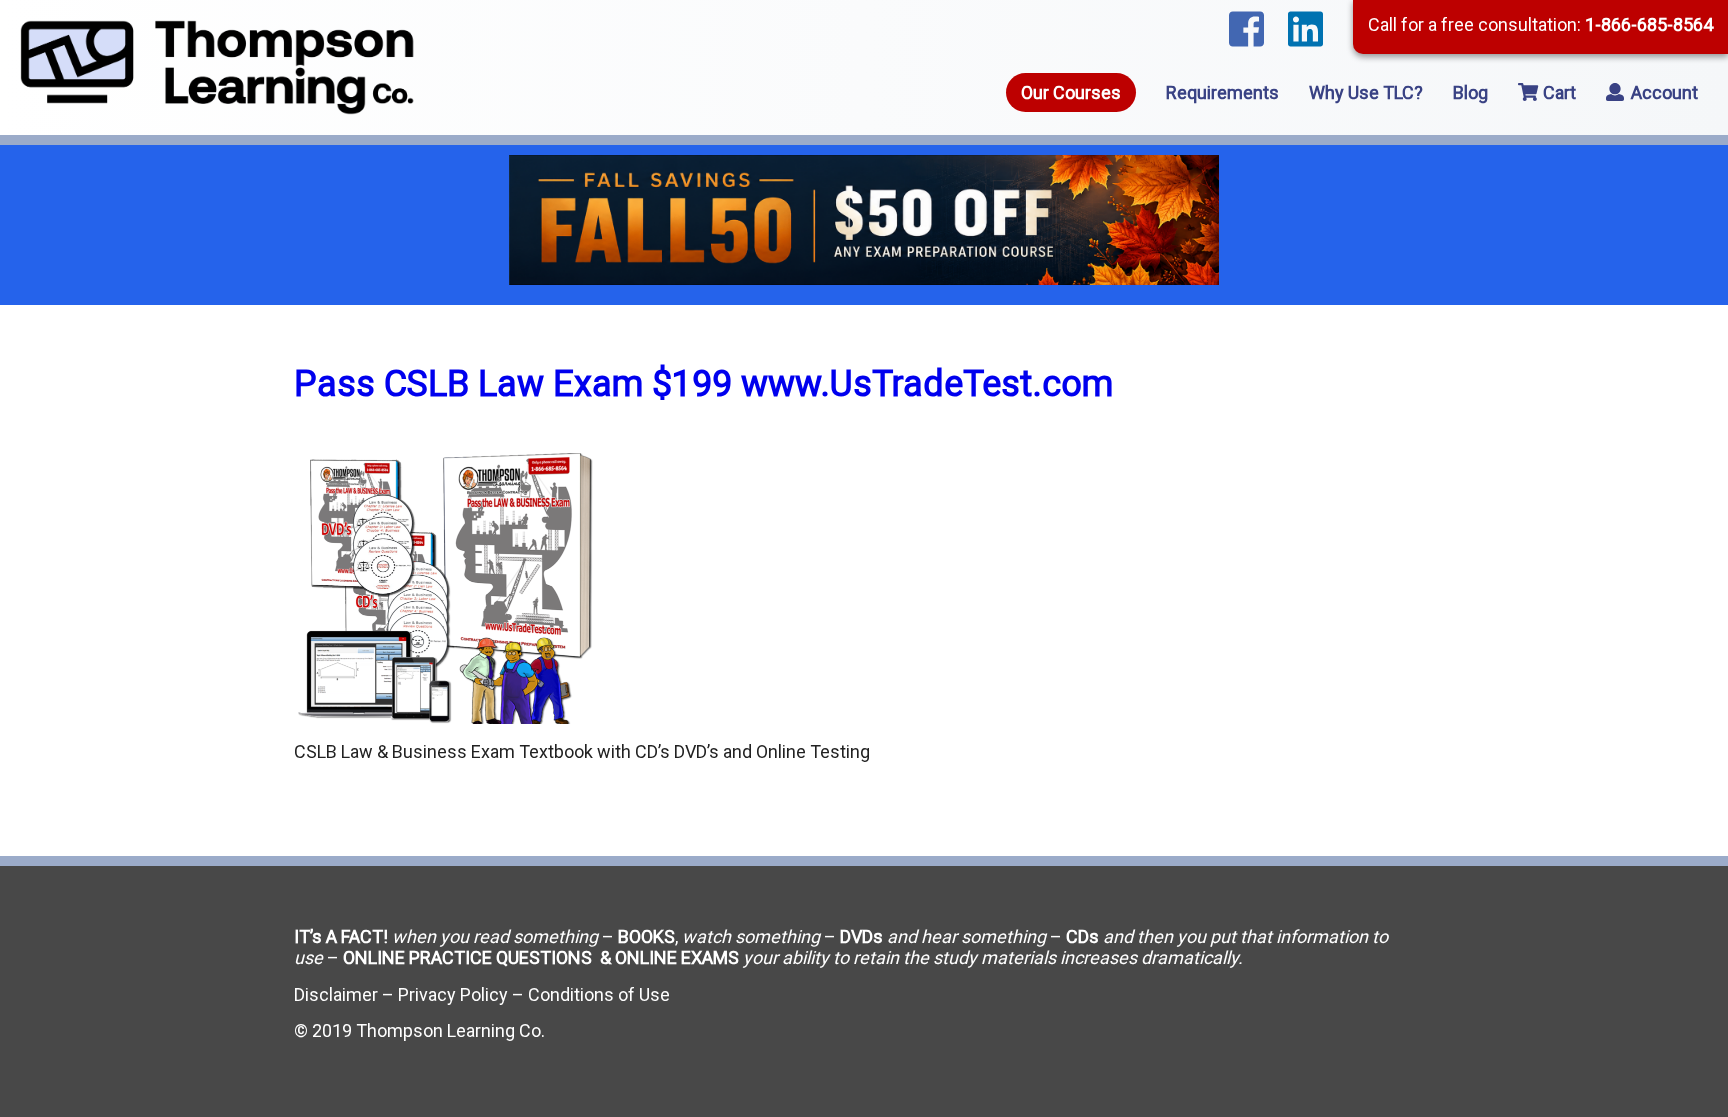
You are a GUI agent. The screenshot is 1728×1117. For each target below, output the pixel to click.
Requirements (1222, 92)
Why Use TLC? (1366, 92)
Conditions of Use (599, 994)
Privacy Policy (453, 994)
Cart (1557, 92)
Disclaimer (336, 994)
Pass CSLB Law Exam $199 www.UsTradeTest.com (703, 384)
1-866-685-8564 (1649, 24)
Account (1662, 92)
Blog (1470, 92)
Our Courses (1071, 92)
